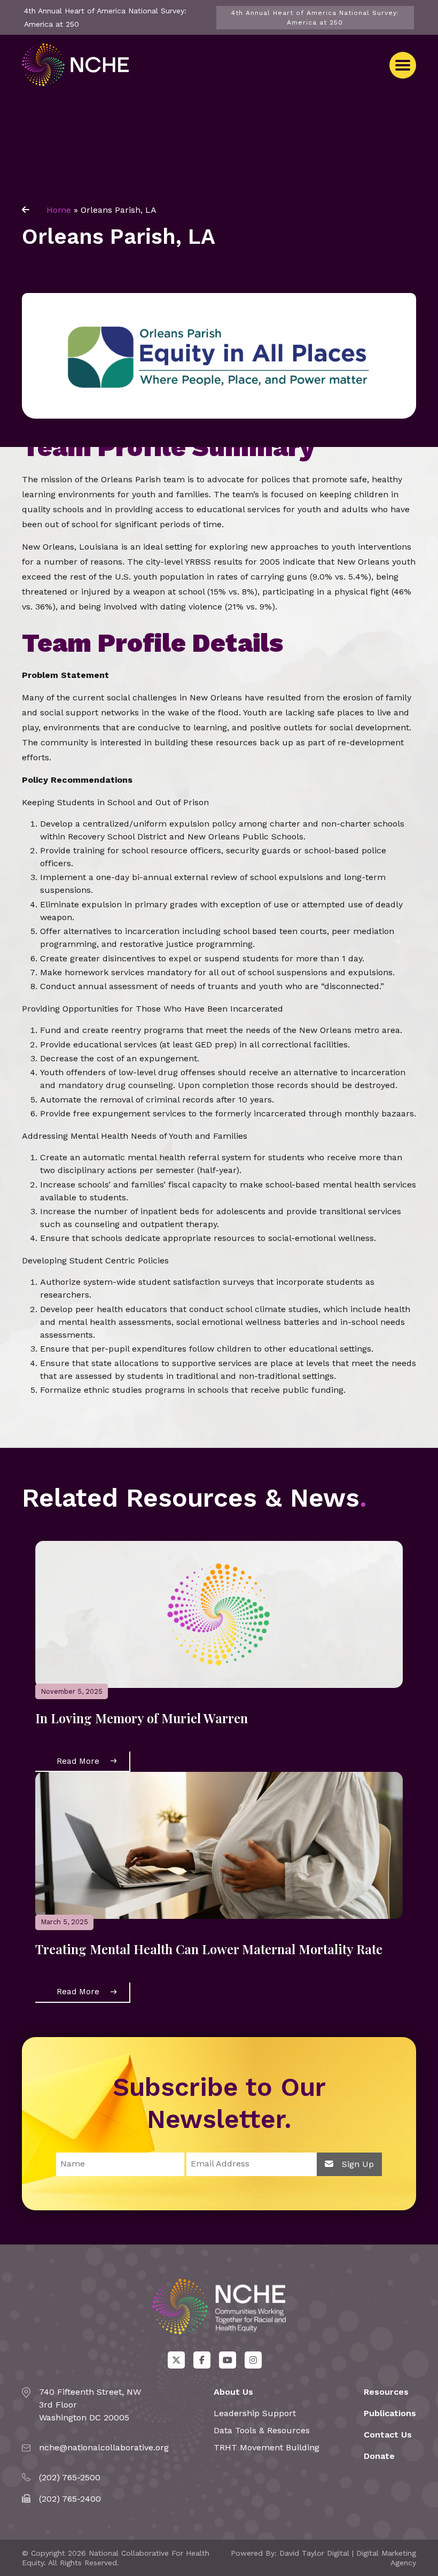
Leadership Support (255, 2413)
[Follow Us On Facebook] (202, 2360)
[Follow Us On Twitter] (176, 2360)
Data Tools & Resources (262, 2430)
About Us (233, 2392)
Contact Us (388, 2435)
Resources (386, 2392)
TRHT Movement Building (267, 2447)
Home (59, 210)
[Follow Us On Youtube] (228, 2360)
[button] (403, 65)
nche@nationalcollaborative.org (104, 2447)
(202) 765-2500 (70, 2477)
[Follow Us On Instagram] (253, 2360)
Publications (390, 2413)
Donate (379, 2456)
